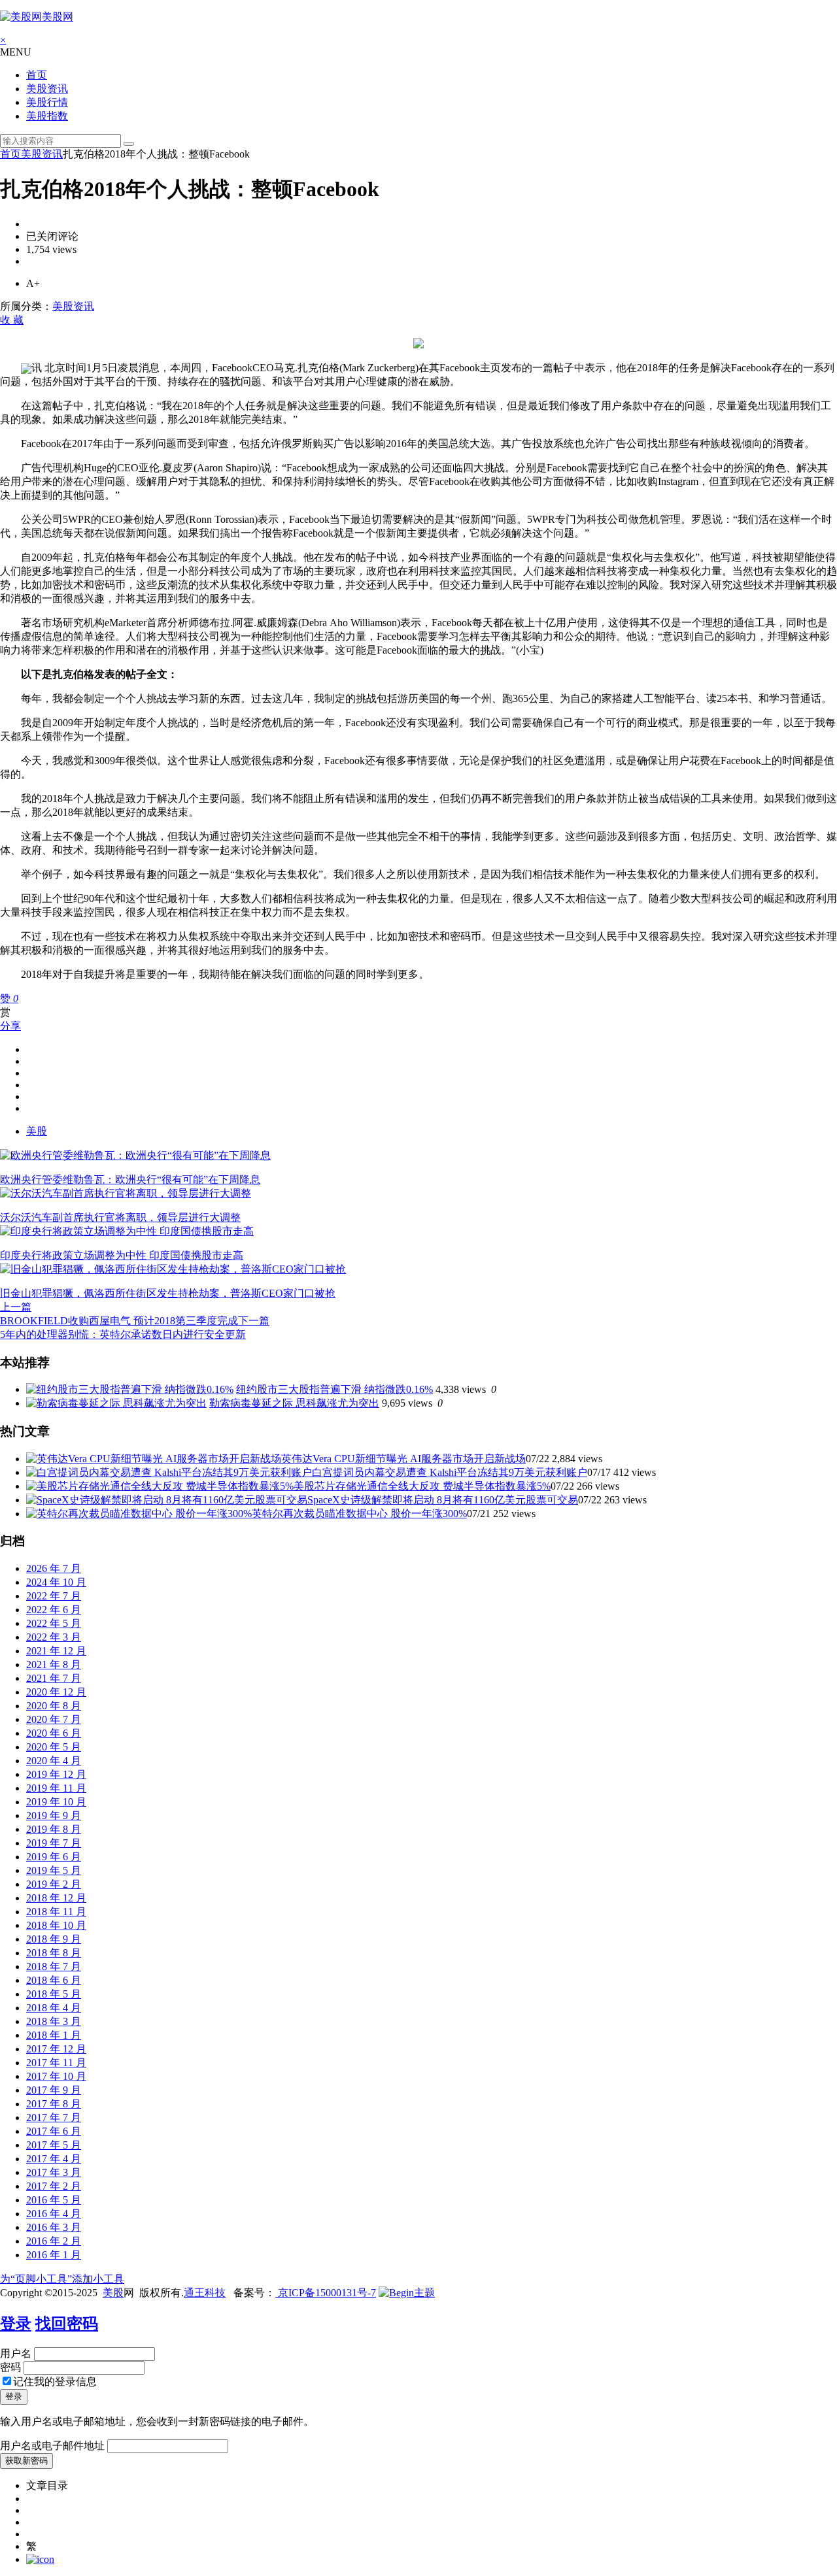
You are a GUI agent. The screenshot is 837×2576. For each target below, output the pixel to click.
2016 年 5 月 (54, 2200)
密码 (10, 2367)
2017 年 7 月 (54, 2117)
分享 (10, 1026)
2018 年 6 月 (54, 1980)
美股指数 (47, 116)
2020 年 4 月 (54, 1761)
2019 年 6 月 (54, 1857)
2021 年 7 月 (54, 1678)
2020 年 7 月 (54, 1719)
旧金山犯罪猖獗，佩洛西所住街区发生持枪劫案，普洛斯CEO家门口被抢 (168, 1293)
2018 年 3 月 (54, 2021)
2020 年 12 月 (56, 1692)
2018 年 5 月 (54, 1994)
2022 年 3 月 (54, 1637)
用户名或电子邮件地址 (52, 2446)
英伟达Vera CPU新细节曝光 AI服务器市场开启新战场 (403, 1459)
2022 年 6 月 (54, 1610)
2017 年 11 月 (56, 2063)
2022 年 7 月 (54, 1596)
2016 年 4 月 (54, 2214)
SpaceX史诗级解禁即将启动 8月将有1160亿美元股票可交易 (443, 1500)
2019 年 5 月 (54, 1870)
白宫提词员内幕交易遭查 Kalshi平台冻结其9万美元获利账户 (450, 1472)
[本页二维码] (40, 2559)
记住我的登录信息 (55, 2382)
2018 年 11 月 (56, 1912)
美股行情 (47, 102)
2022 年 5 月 (54, 1623)
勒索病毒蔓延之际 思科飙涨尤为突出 (294, 1403)
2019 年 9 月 (54, 1815)
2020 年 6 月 (54, 1733)
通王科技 (205, 2293)
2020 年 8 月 (54, 1706)
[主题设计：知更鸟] (407, 2293)
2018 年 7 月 (54, 1966)
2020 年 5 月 (54, 1747)
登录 (16, 2324)
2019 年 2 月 (54, 1884)
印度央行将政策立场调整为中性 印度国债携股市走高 (122, 1255)
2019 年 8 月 (54, 1829)
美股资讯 (47, 89)
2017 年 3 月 (54, 2172)
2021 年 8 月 (54, 1664)
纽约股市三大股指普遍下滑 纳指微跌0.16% (334, 1389)
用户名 (16, 2353)
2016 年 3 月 (54, 2227)
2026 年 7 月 (54, 1568)
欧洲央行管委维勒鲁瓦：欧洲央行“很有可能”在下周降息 (130, 1179)
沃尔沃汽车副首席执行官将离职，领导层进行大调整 (120, 1217)
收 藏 (12, 320)
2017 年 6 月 (54, 2131)
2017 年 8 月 (54, 2104)
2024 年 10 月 (56, 1582)
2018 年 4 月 (54, 2008)
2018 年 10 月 (56, 1925)
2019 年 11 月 (56, 1788)
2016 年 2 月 (54, 2241)
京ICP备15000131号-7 (326, 2293)
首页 (37, 75)
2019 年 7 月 (54, 1843)
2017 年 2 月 (54, 2186)
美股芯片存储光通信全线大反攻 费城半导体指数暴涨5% (422, 1486)
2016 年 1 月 (54, 2255)
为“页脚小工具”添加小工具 (62, 2279)
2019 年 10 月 (56, 1802)
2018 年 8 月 (54, 1953)
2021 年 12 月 (56, 1651)
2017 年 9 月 (54, 2090)
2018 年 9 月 (54, 1939)
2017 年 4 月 (54, 2159)
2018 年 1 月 (54, 2035)
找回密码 (67, 2324)
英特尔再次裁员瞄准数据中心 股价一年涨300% (359, 1514)
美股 (37, 1131)
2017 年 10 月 (56, 2076)
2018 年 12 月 (56, 1898)
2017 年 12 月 (56, 2049)
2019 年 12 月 (56, 1774)
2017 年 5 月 (54, 2145)
